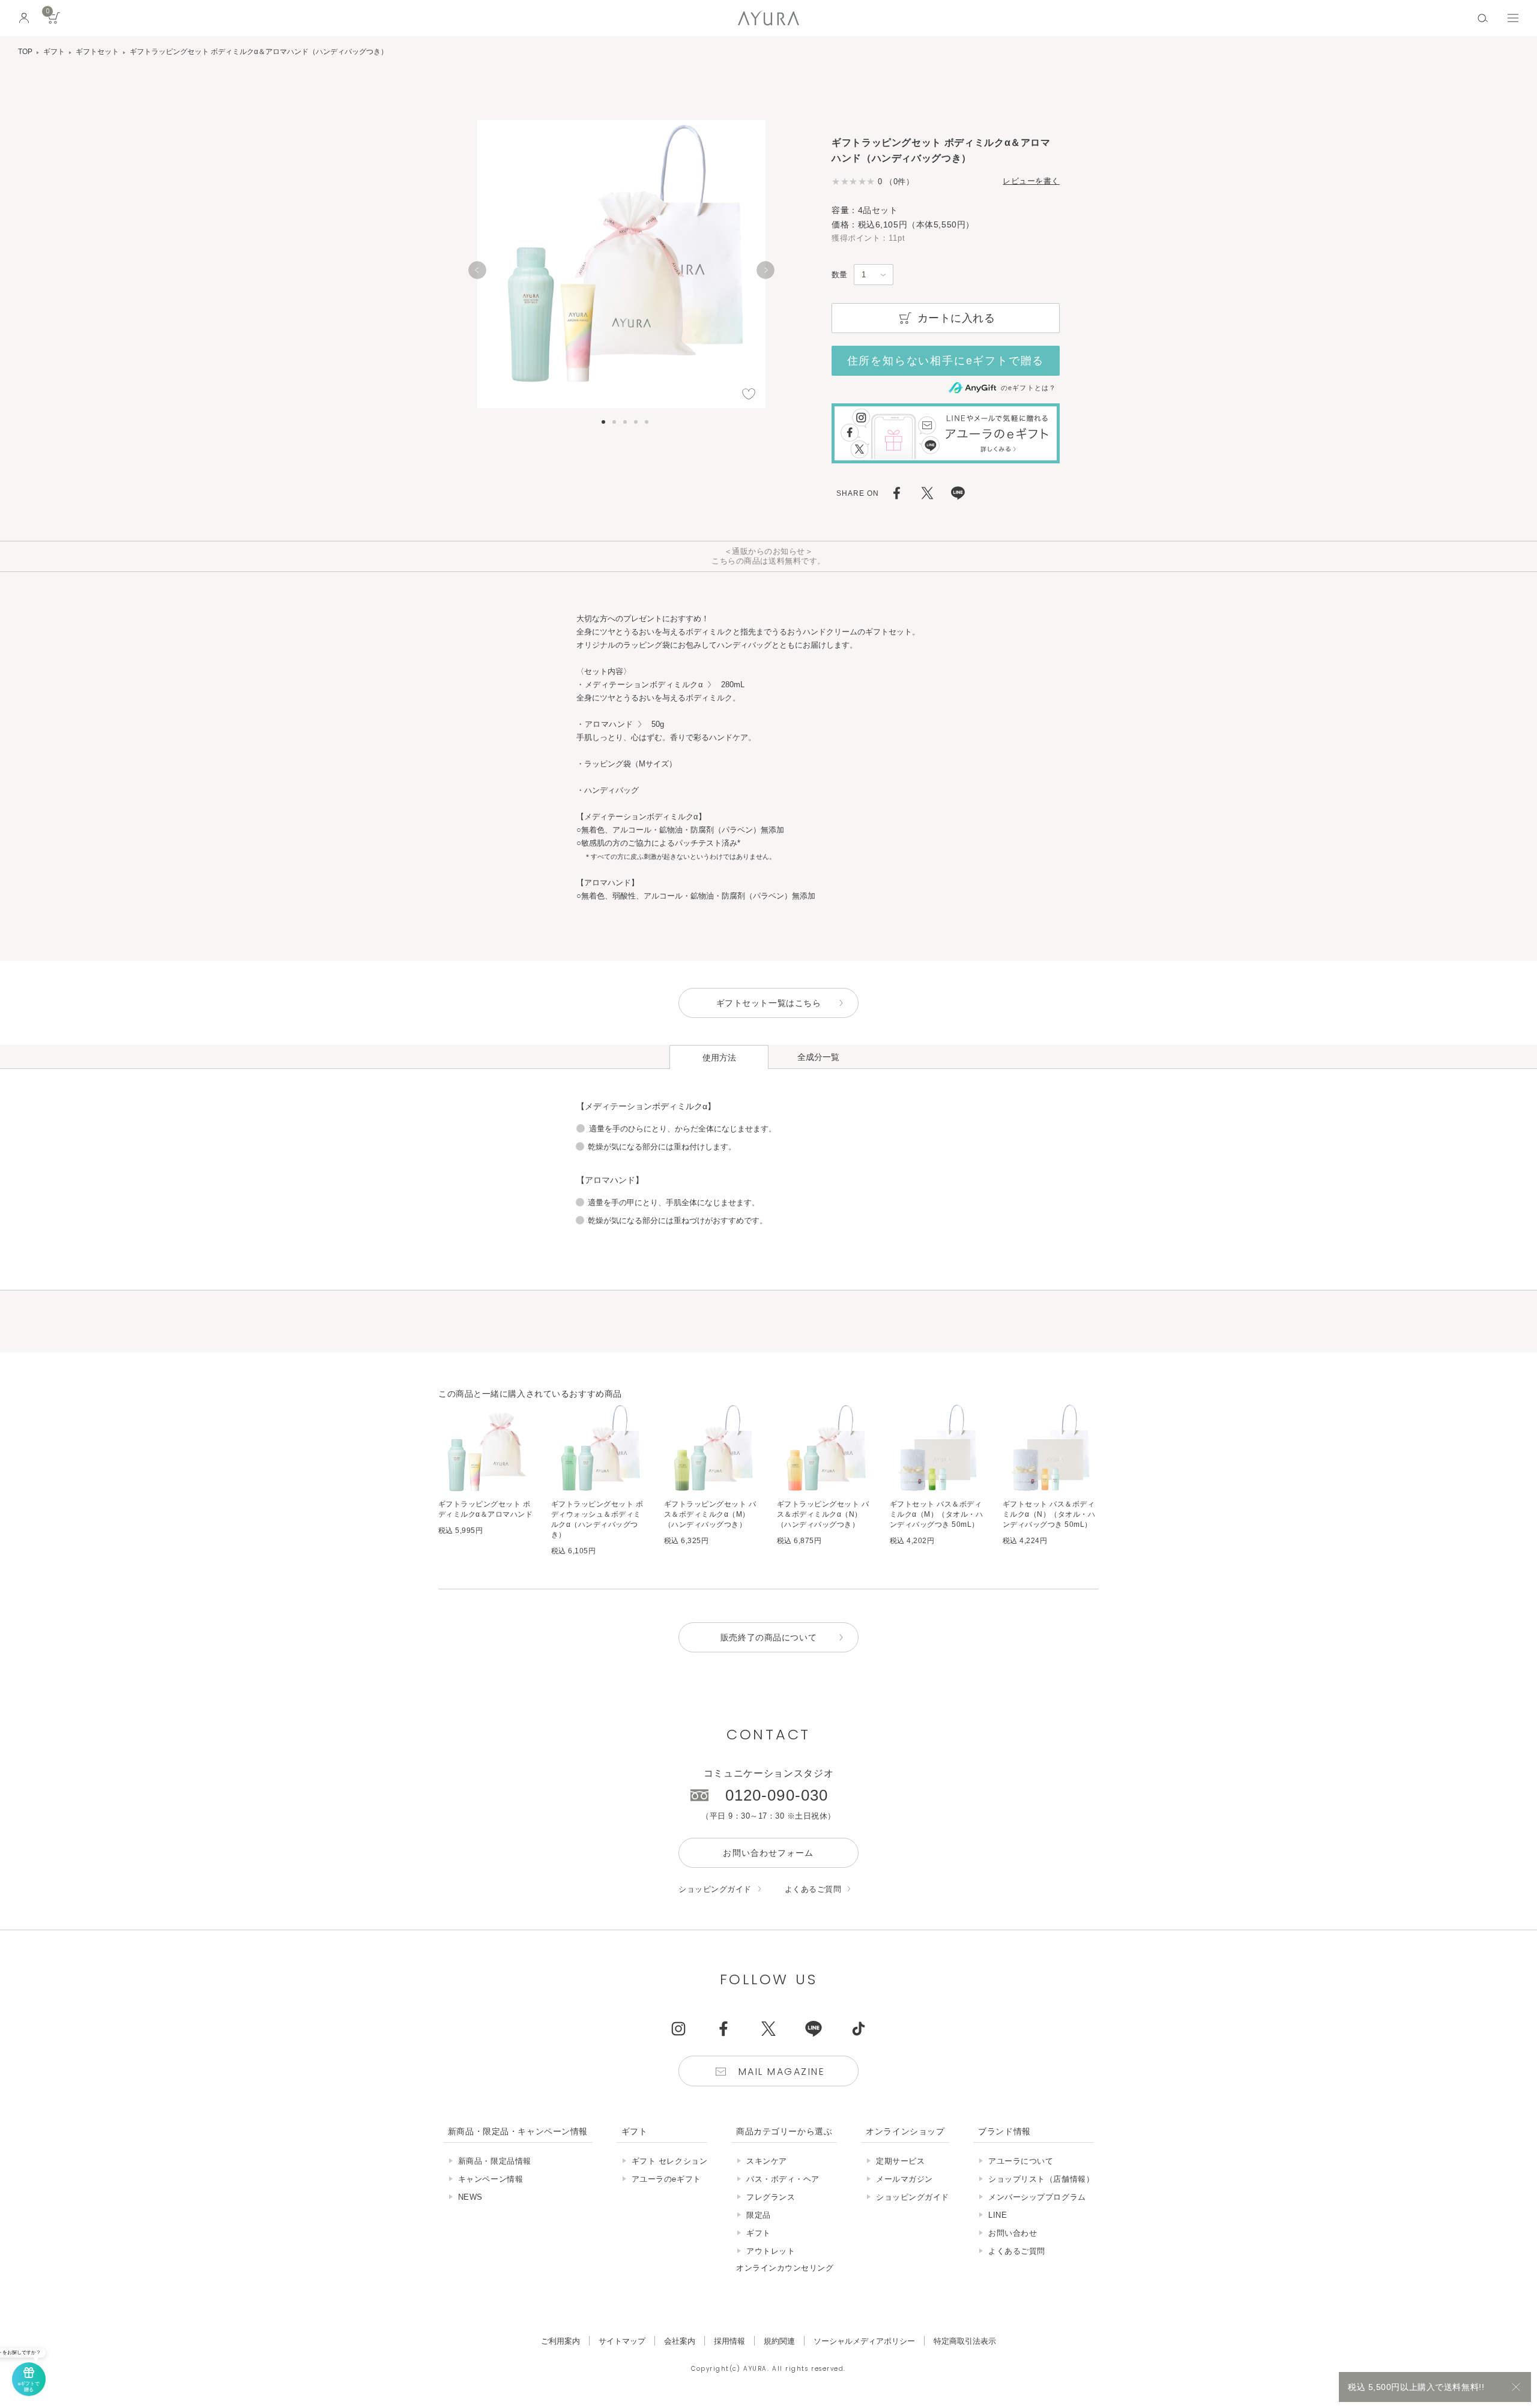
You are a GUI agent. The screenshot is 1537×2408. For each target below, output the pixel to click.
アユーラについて (1021, 2161)
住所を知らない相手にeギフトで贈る (946, 361)
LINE (998, 2215)
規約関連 (779, 2341)
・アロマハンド (605, 724)
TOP (25, 52)
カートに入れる (956, 318)
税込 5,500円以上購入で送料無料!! (1416, 2387)
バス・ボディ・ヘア (783, 2179)
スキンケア (767, 2161)
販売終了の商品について (768, 1637)
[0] (54, 22)
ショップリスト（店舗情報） (1041, 2179)
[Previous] (477, 270)
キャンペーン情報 (491, 2179)
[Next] (765, 270)
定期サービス (900, 2161)
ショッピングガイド (715, 1889)
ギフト (54, 52)
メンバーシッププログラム (1037, 2197)
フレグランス (771, 2197)
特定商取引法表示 (965, 2341)
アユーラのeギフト (666, 2179)
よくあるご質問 (813, 1889)
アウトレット (771, 2251)
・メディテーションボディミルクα (640, 685)
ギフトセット (97, 52)
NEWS (470, 2197)
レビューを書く (1031, 181)
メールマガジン (904, 2179)
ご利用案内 (560, 2341)
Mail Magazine (782, 2072)
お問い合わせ (1013, 2233)
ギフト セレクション (669, 2161)
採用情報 (729, 2341)
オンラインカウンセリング (785, 2268)
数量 (839, 275)
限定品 (759, 2215)
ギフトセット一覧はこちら (769, 1003)
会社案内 (680, 2341)
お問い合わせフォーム (768, 1853)
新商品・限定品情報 (495, 2161)
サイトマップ (622, 2341)
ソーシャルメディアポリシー (864, 2341)
